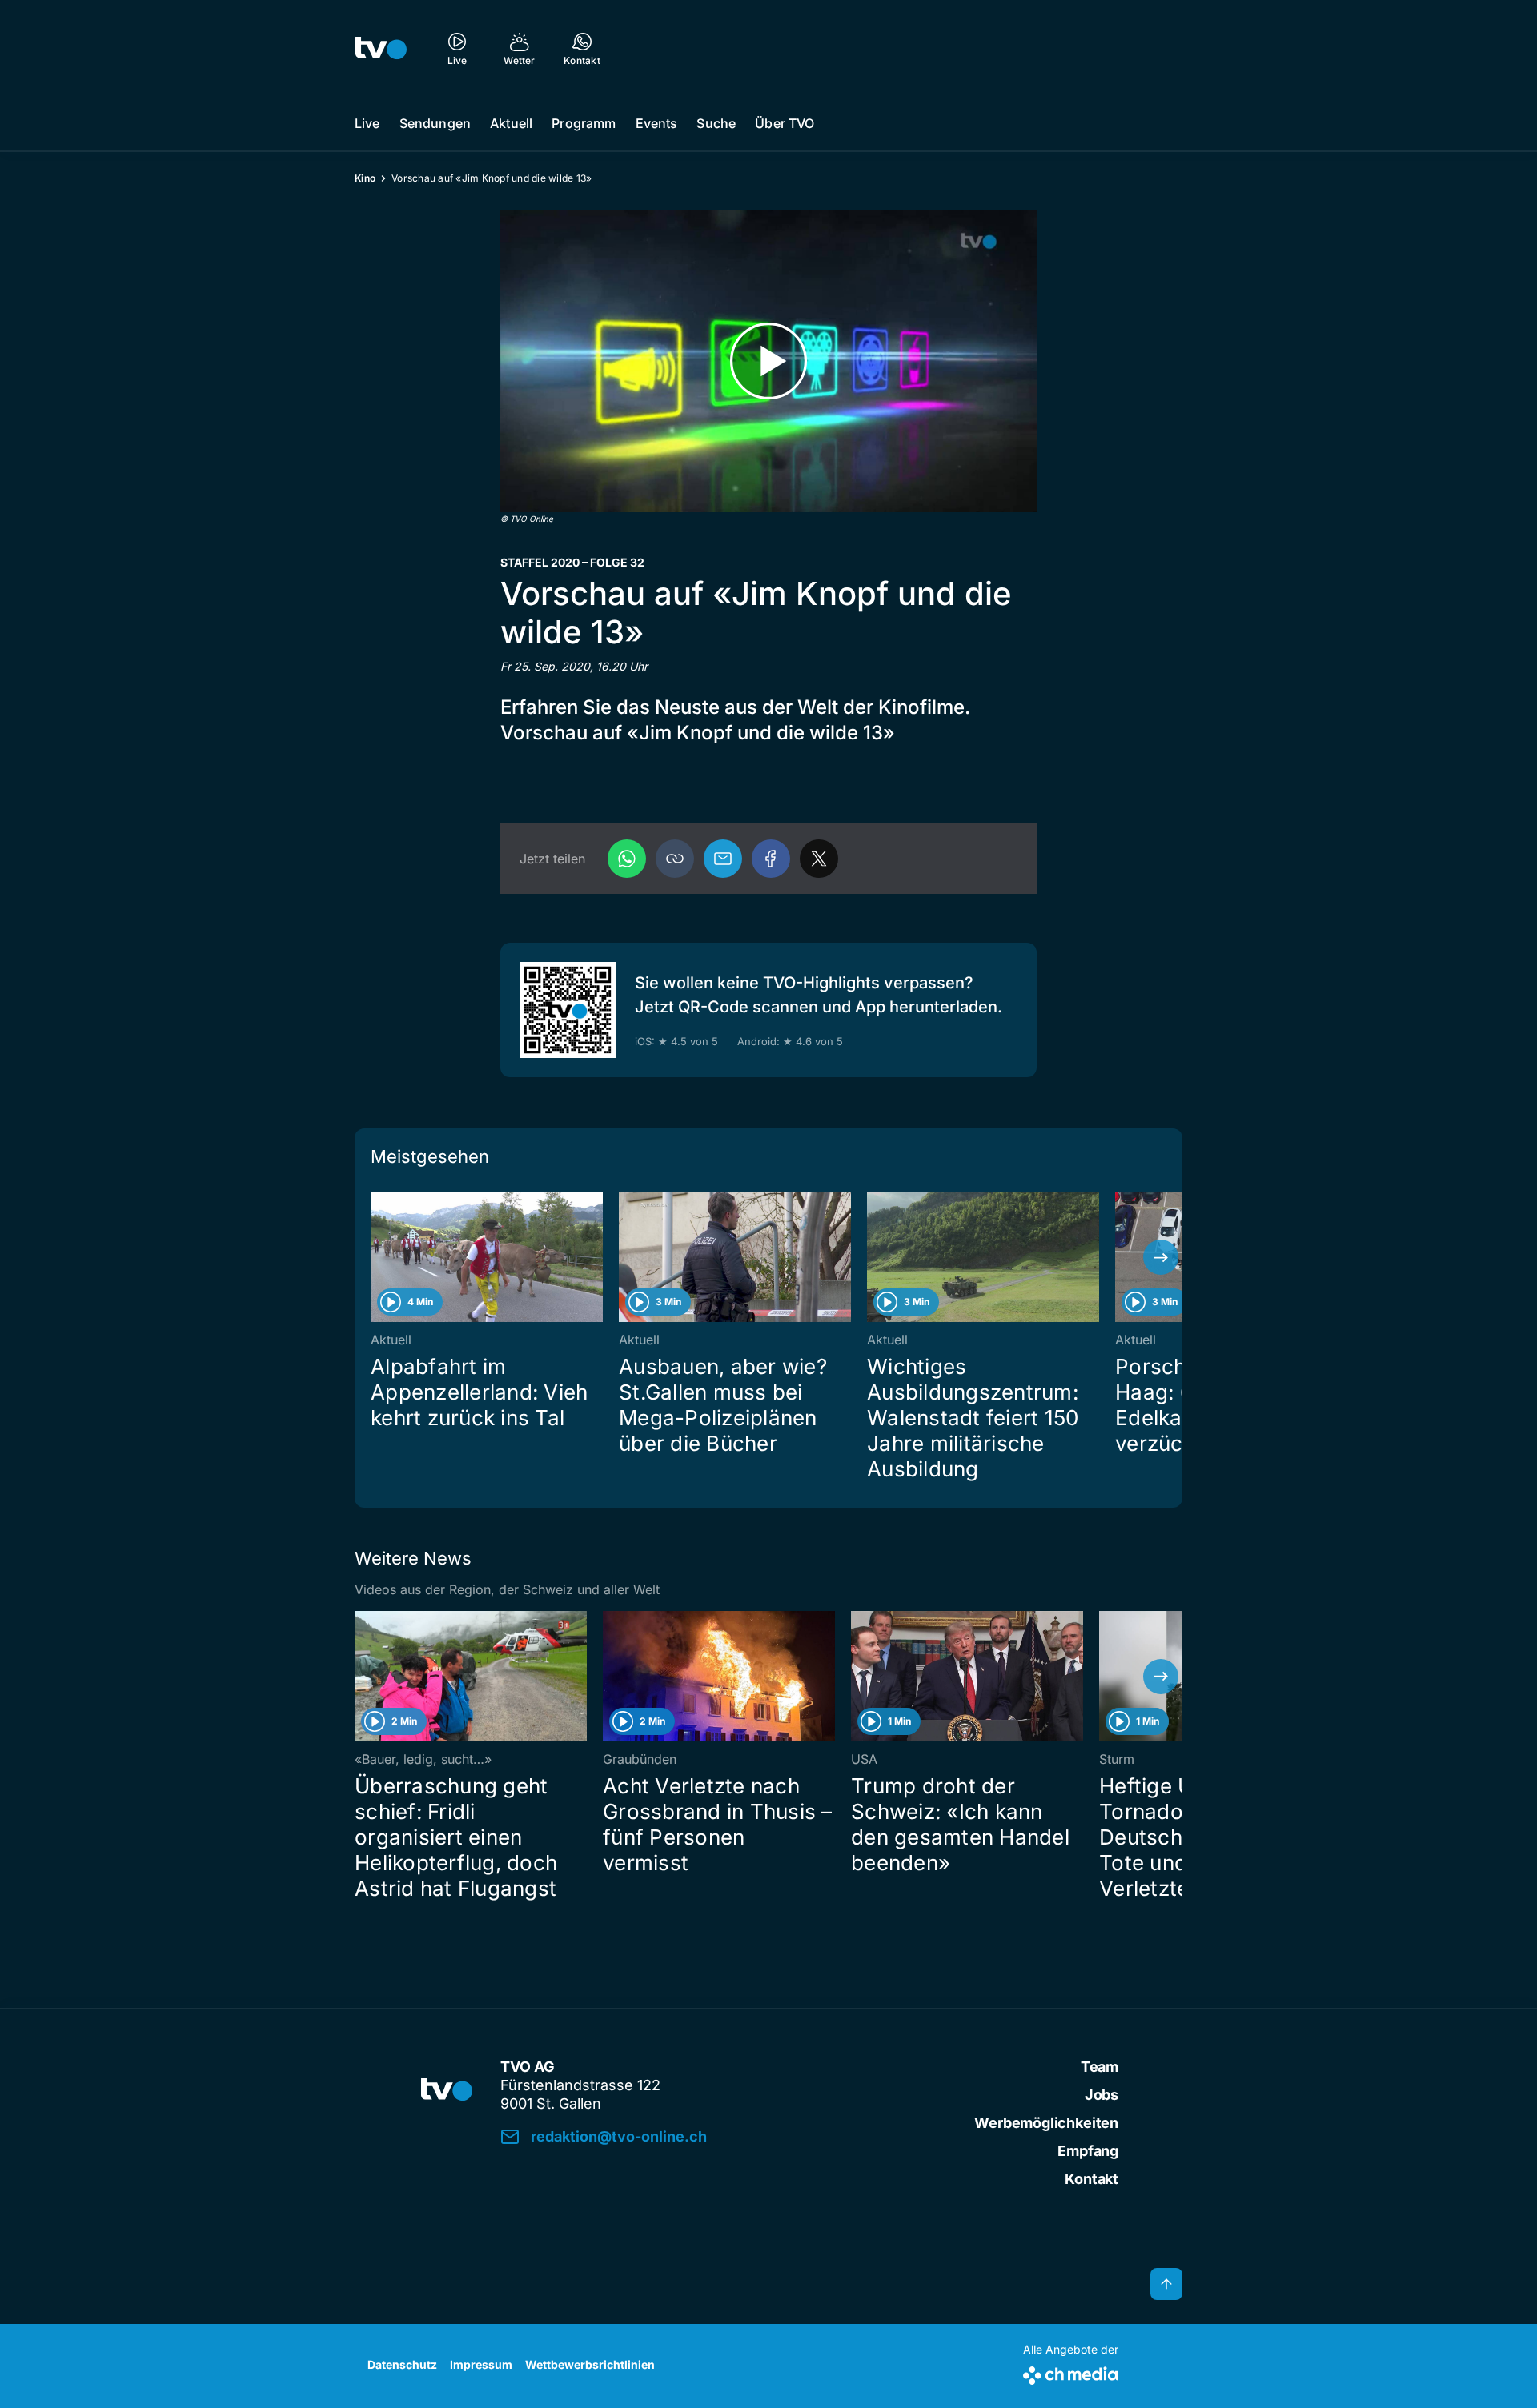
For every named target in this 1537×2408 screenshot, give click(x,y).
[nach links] (376, 1257)
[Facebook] (771, 859)
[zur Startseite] (381, 48)
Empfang (1088, 2151)
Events (657, 123)
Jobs (1102, 2095)
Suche (716, 123)
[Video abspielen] (768, 361)
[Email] (723, 859)
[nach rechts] (1161, 1257)
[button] (675, 859)
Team (1100, 2067)
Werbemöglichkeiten (1046, 2123)
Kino (365, 178)
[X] (819, 859)
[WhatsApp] (627, 859)
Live (367, 123)
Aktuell (511, 123)
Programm (584, 123)
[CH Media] (1071, 2372)
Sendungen (435, 123)
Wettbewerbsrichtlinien (590, 2364)
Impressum (481, 2364)
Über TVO (785, 123)
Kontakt (1092, 2179)
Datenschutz (402, 2364)
